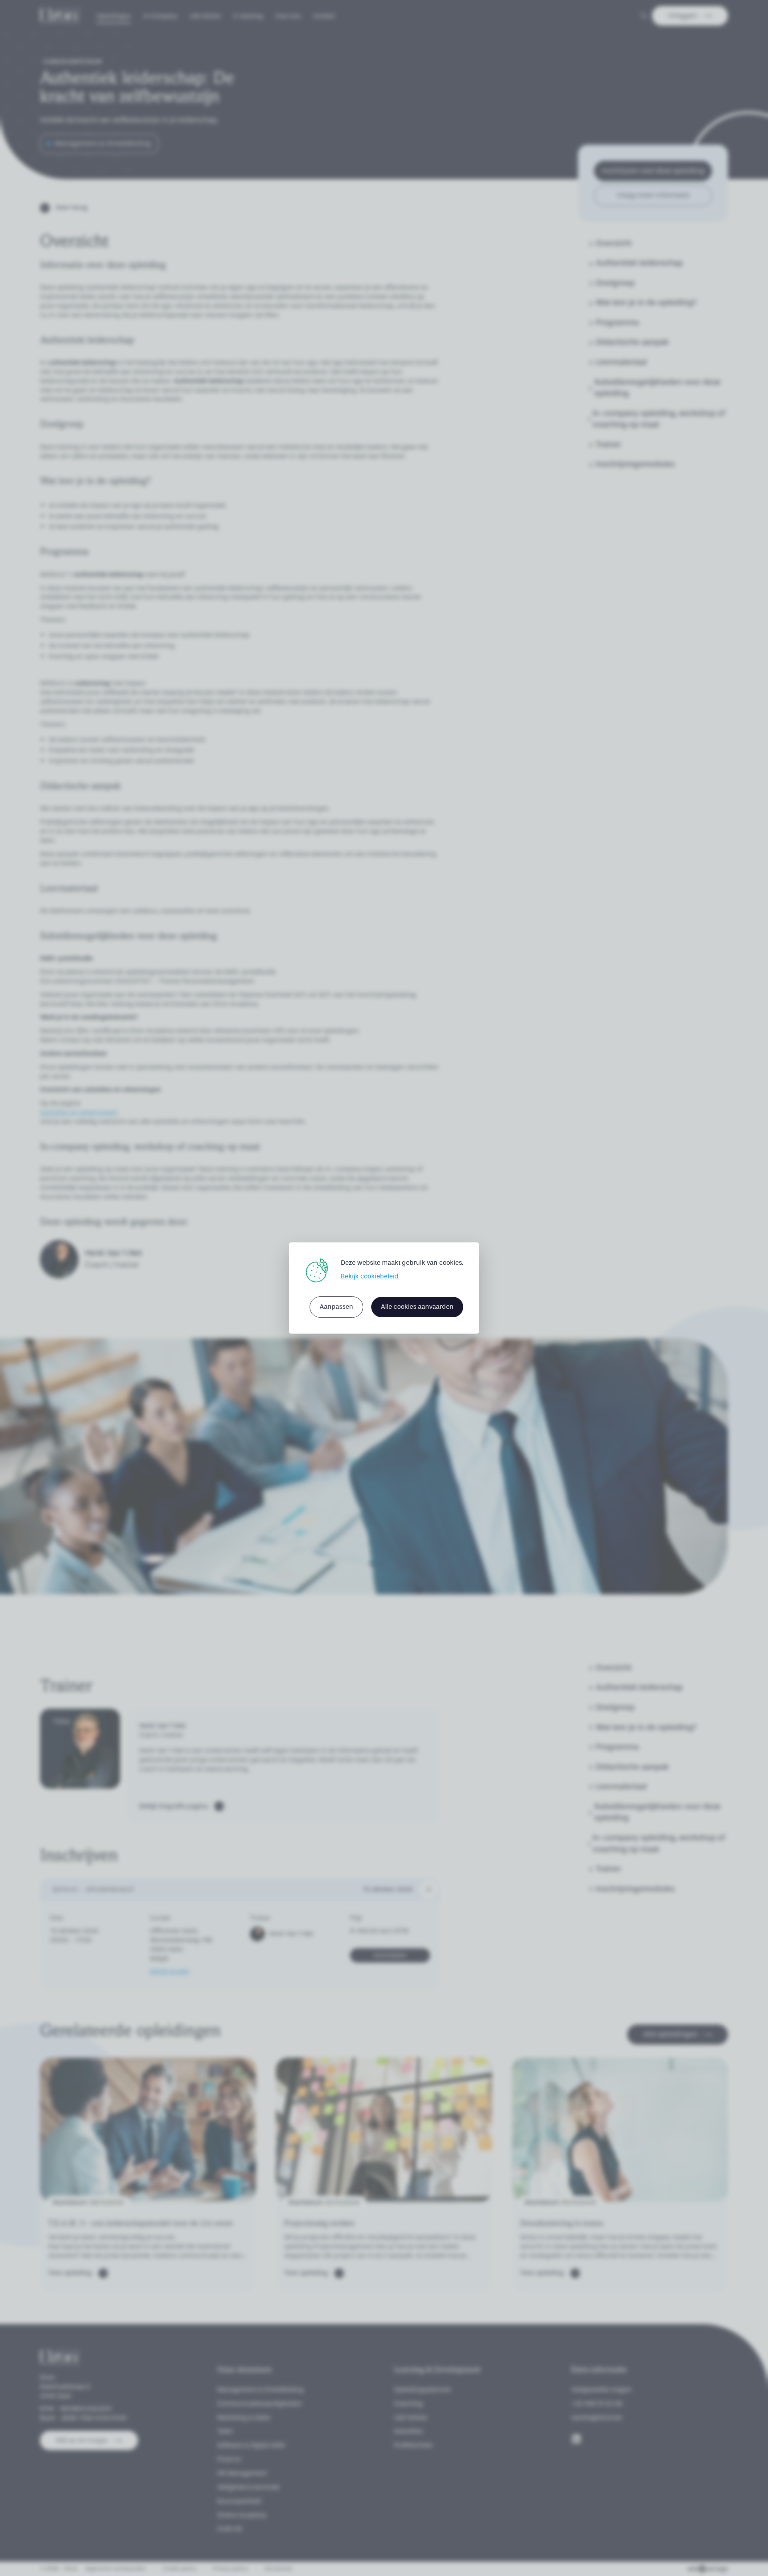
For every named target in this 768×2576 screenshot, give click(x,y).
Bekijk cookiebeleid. (370, 1276)
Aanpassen (336, 1307)
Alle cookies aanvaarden (417, 1307)
